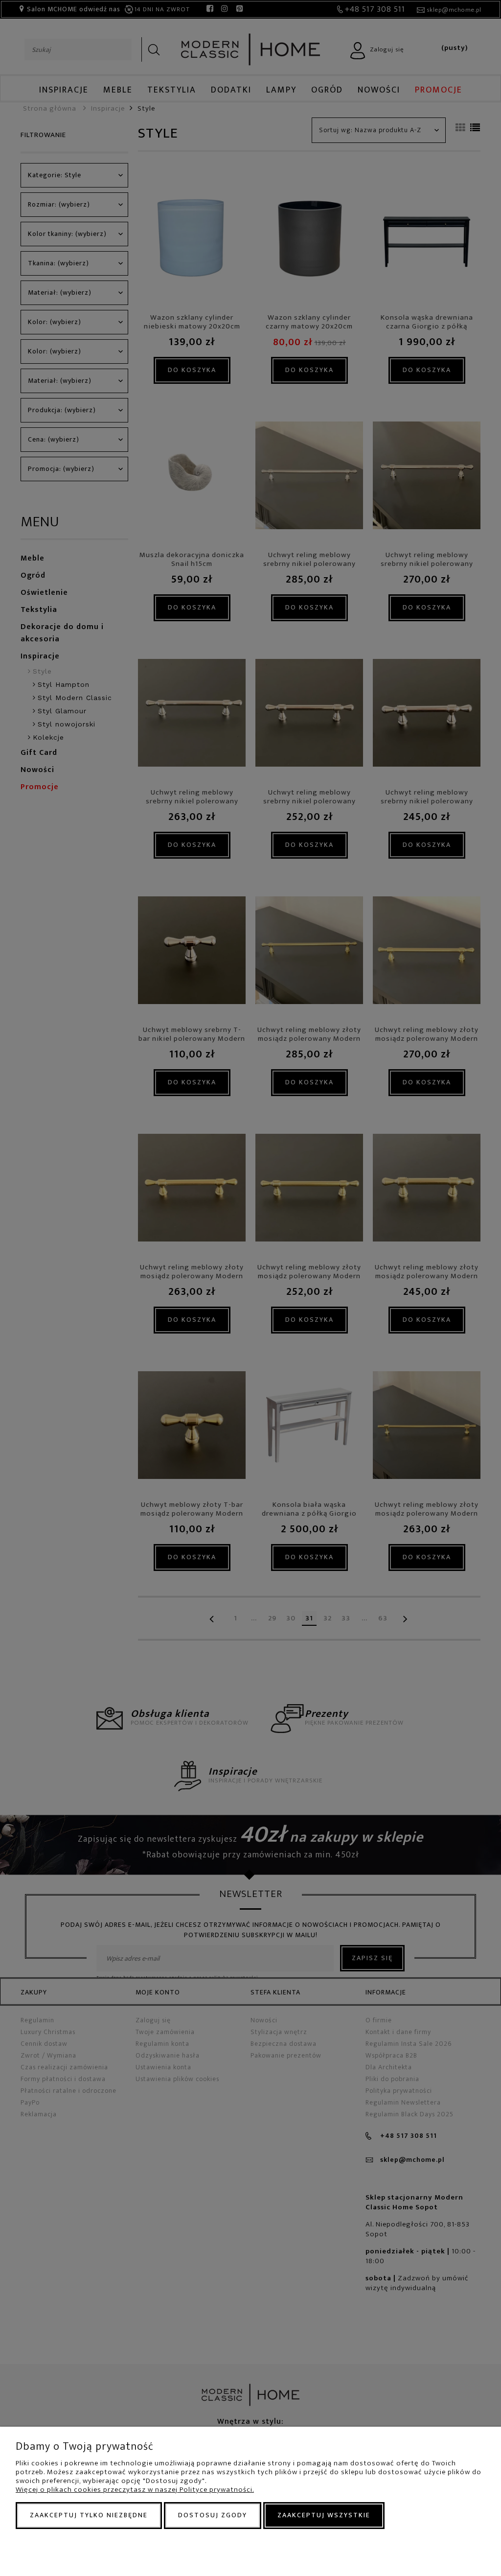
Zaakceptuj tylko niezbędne (89, 2515)
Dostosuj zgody (213, 2515)
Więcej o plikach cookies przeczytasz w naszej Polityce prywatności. (135, 2490)
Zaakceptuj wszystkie (324, 2515)
